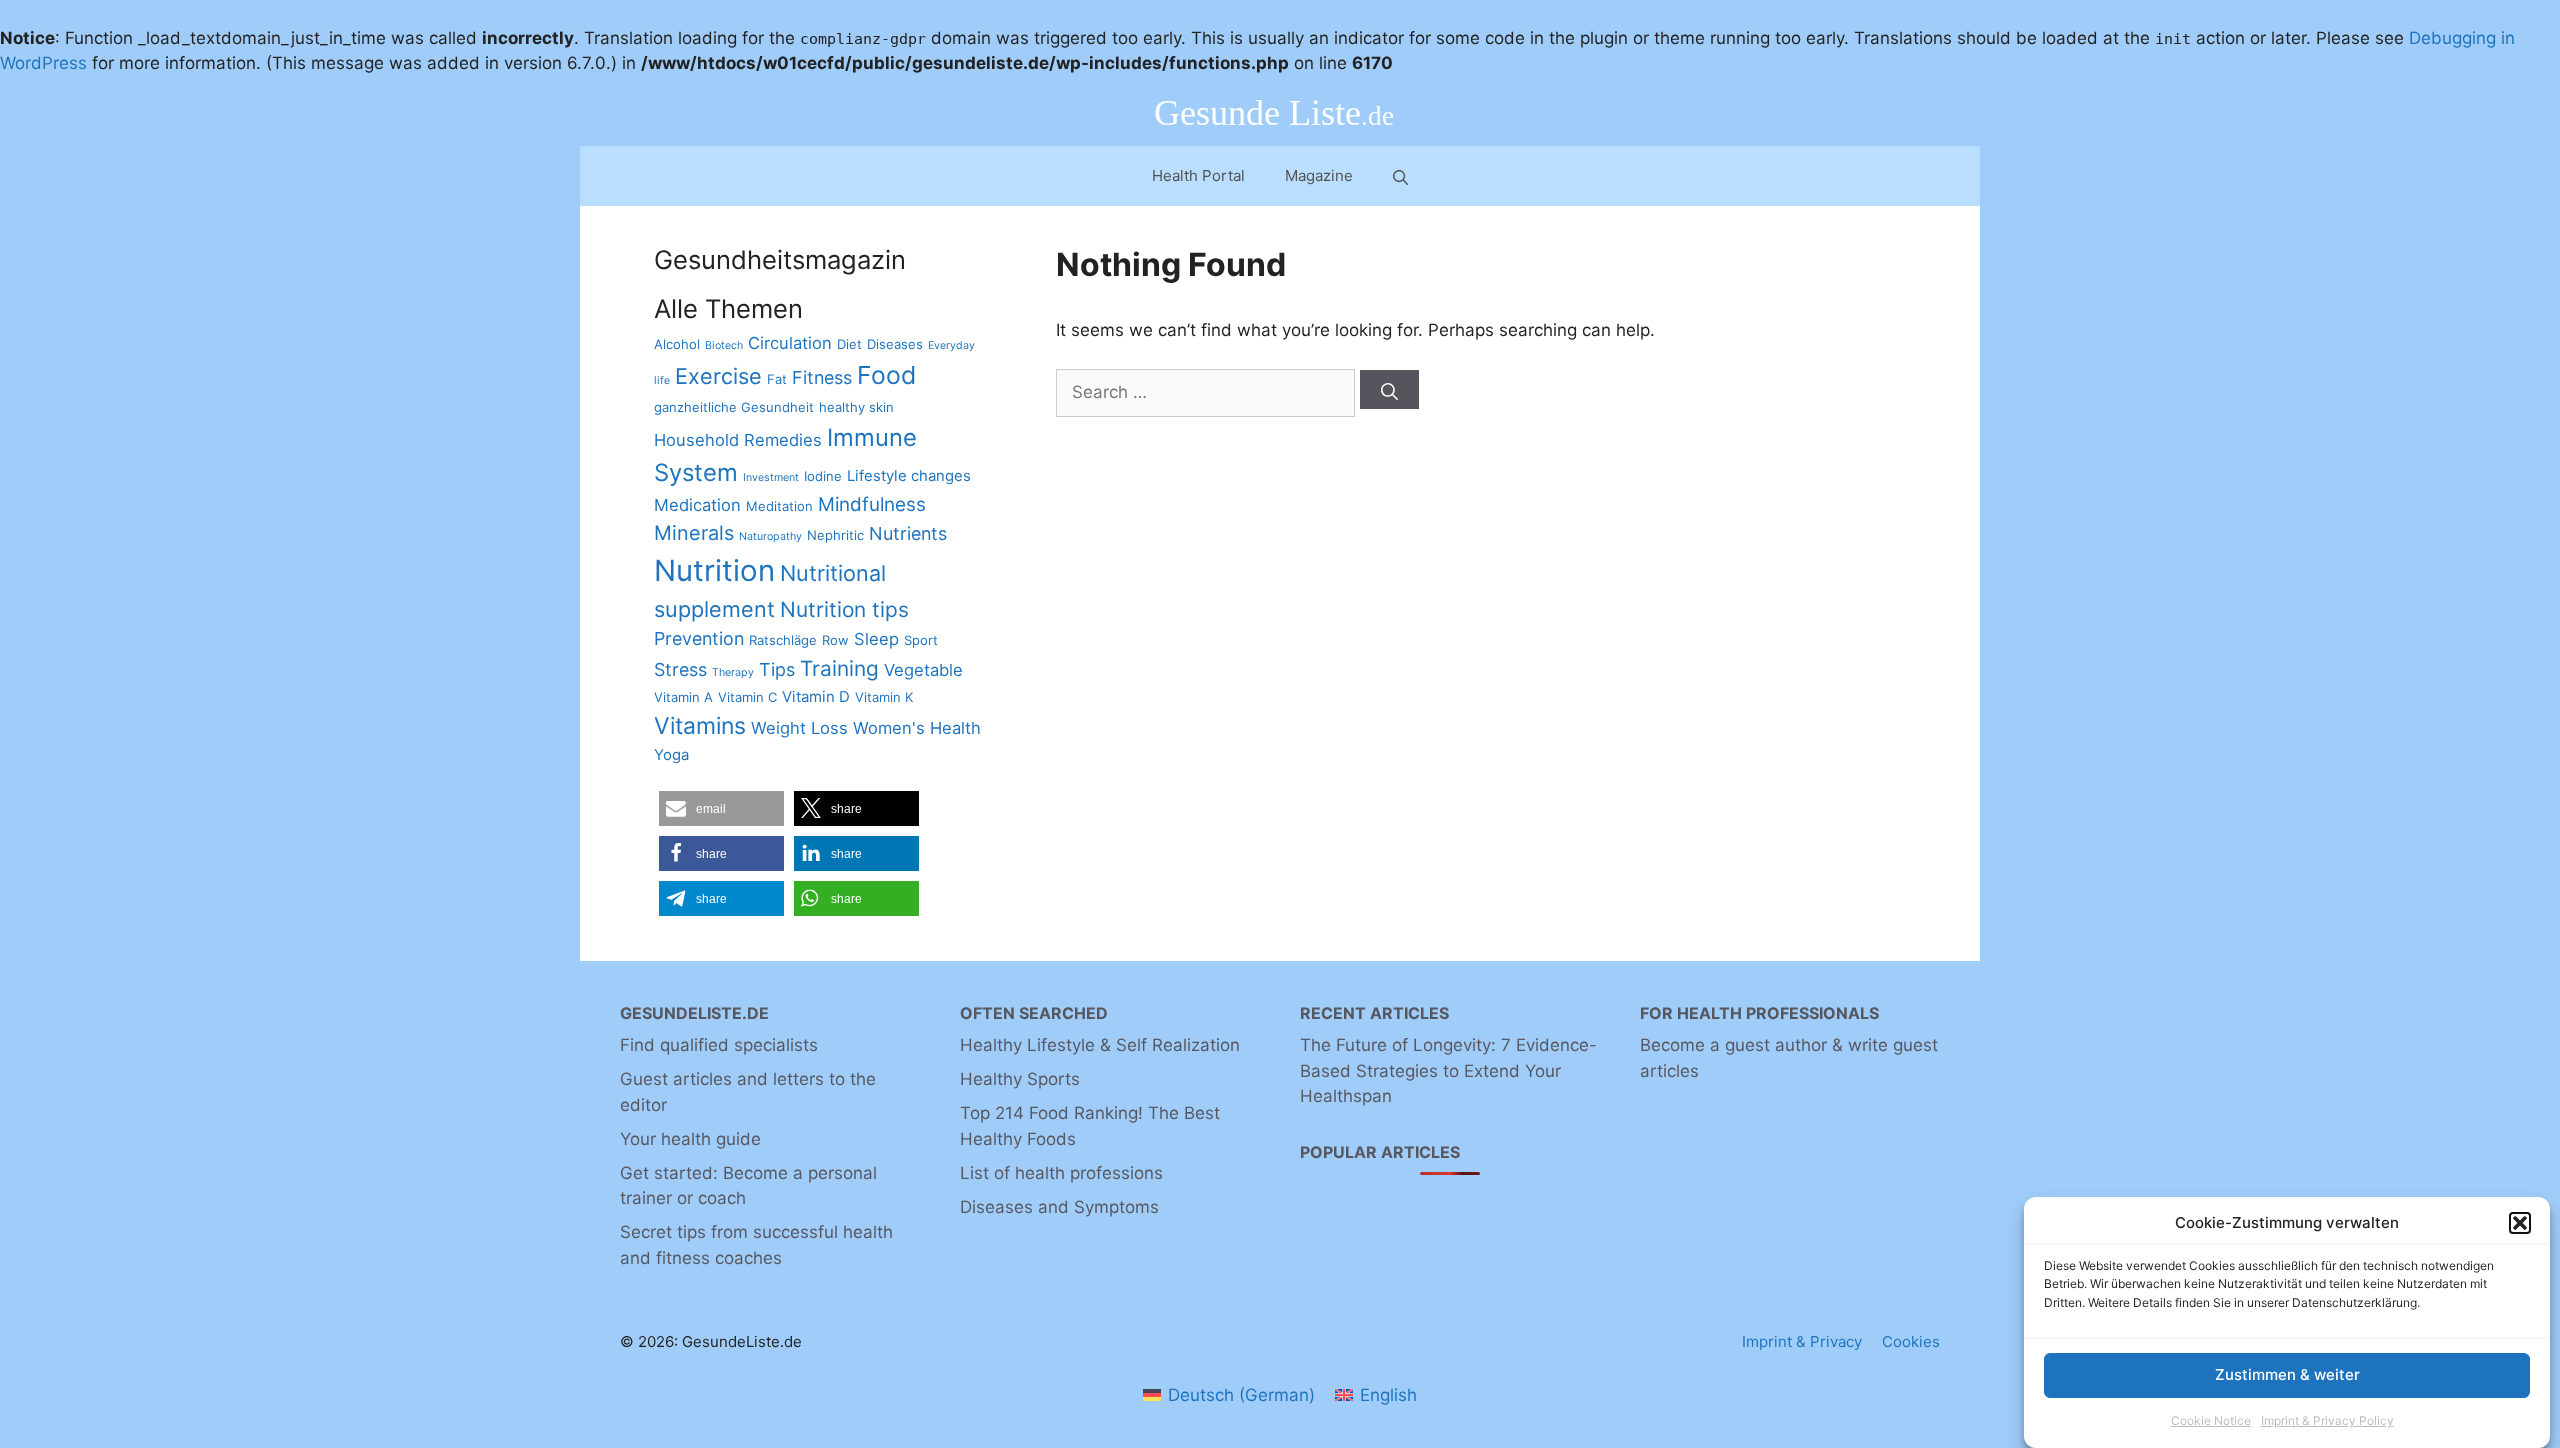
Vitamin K (884, 697)
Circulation (790, 343)
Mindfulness (872, 504)
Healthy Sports (1020, 1079)
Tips (777, 669)
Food (886, 375)
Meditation (779, 506)
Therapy (733, 672)
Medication (697, 505)
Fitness (822, 377)
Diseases (895, 344)
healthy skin (856, 407)
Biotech (724, 345)
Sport (921, 640)
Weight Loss (799, 728)
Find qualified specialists (719, 1045)
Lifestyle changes (909, 475)
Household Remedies (738, 440)
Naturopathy (770, 536)
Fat (777, 379)
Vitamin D (816, 696)
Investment (771, 477)
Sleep (876, 639)
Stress (680, 669)
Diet (849, 344)
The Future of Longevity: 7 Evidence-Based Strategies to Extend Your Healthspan (1448, 1070)
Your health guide (690, 1139)
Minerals (694, 533)
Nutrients (908, 533)
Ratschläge (783, 640)
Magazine (1319, 175)
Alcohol (677, 344)
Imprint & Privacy (1802, 1341)
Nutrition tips (844, 609)
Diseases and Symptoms (1059, 1207)
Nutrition (714, 570)
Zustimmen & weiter (2287, 1374)
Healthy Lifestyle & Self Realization (1100, 1045)
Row (835, 640)
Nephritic (835, 535)
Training (839, 668)
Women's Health (917, 728)
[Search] (1389, 389)
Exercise (718, 376)
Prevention (699, 638)
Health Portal (1198, 175)
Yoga (671, 754)
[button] (2520, 1223)
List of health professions (1061, 1173)
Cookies (1911, 1341)
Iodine (823, 476)
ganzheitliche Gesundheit (734, 407)
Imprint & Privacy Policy (2327, 1421)
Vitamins (700, 726)
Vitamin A (683, 697)
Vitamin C (747, 697)
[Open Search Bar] (1400, 175)
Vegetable (923, 670)
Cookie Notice (2211, 1421)
